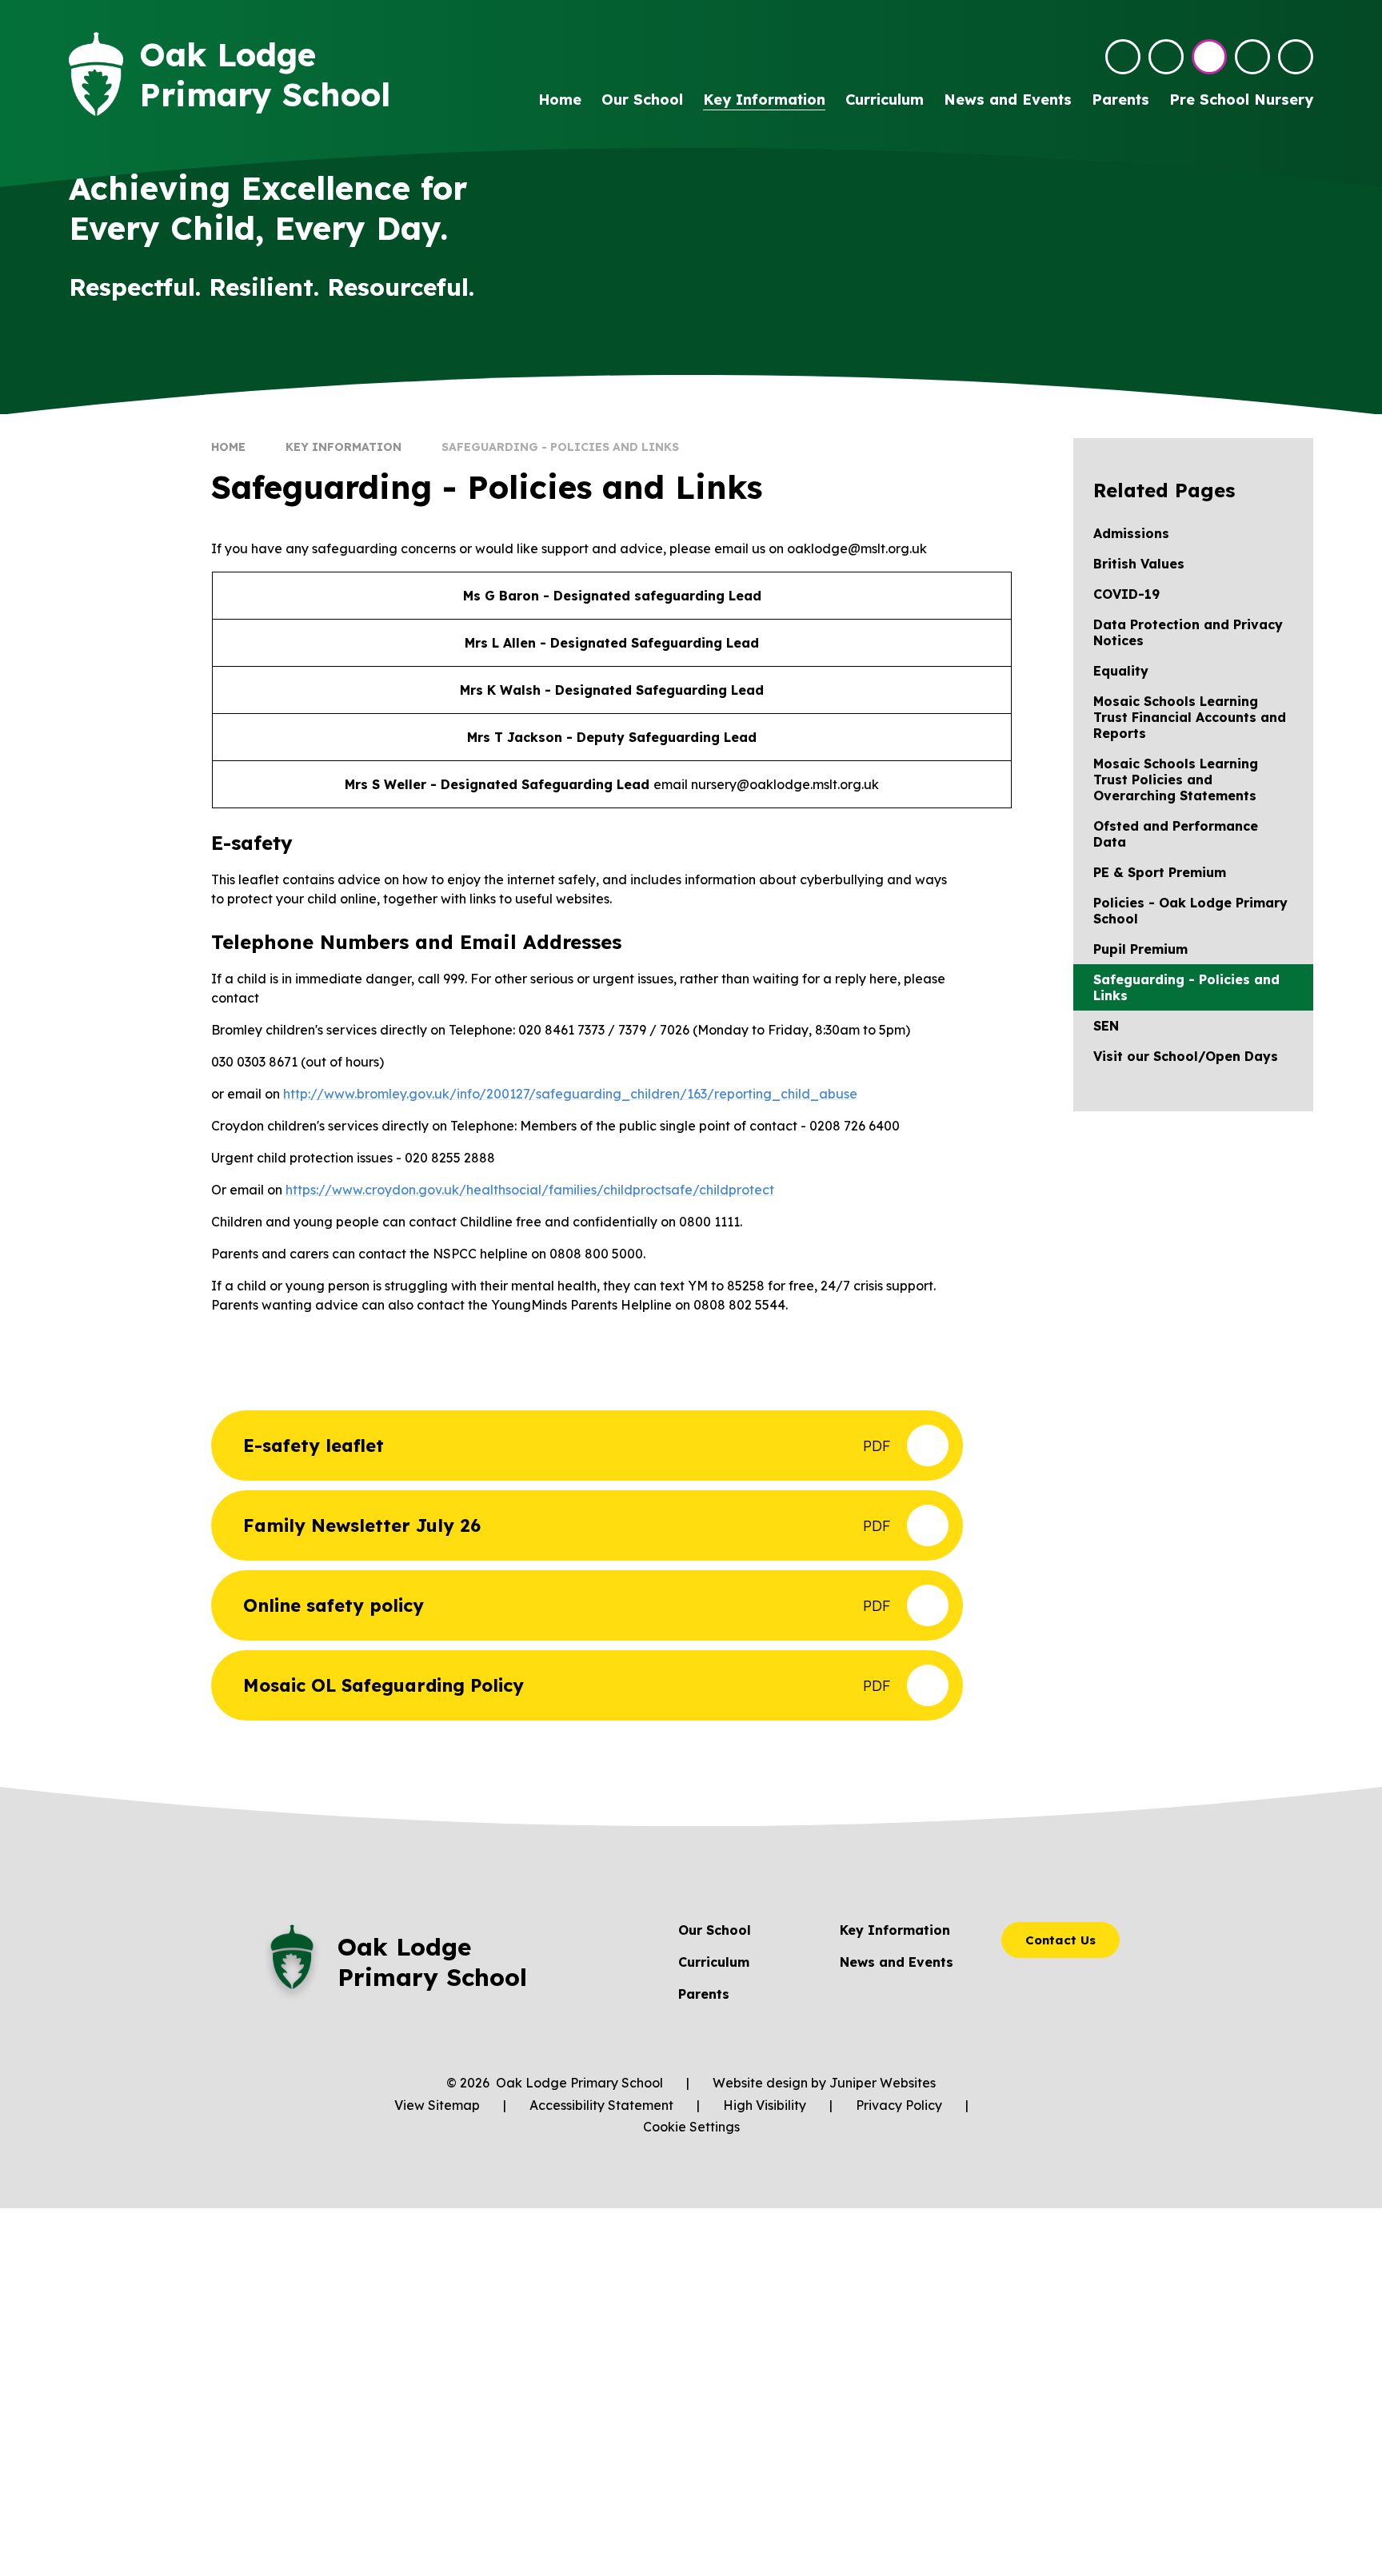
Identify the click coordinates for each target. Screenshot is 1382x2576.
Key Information (344, 447)
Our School (715, 1930)
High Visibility (765, 2105)
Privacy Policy (899, 2105)
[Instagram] (1209, 57)
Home (228, 447)
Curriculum (714, 1962)
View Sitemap (437, 2105)
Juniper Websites (883, 2083)
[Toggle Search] (1252, 57)
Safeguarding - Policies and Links (560, 447)
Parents (704, 1994)
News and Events (897, 1962)
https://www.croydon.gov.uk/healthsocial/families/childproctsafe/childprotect (530, 1190)
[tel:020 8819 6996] (1166, 57)
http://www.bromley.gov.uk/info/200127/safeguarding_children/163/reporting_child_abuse (570, 1094)
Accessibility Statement (601, 2105)
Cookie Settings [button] (691, 2127)
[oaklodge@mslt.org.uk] (1123, 57)
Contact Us (1060, 1940)
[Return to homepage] (96, 74)
